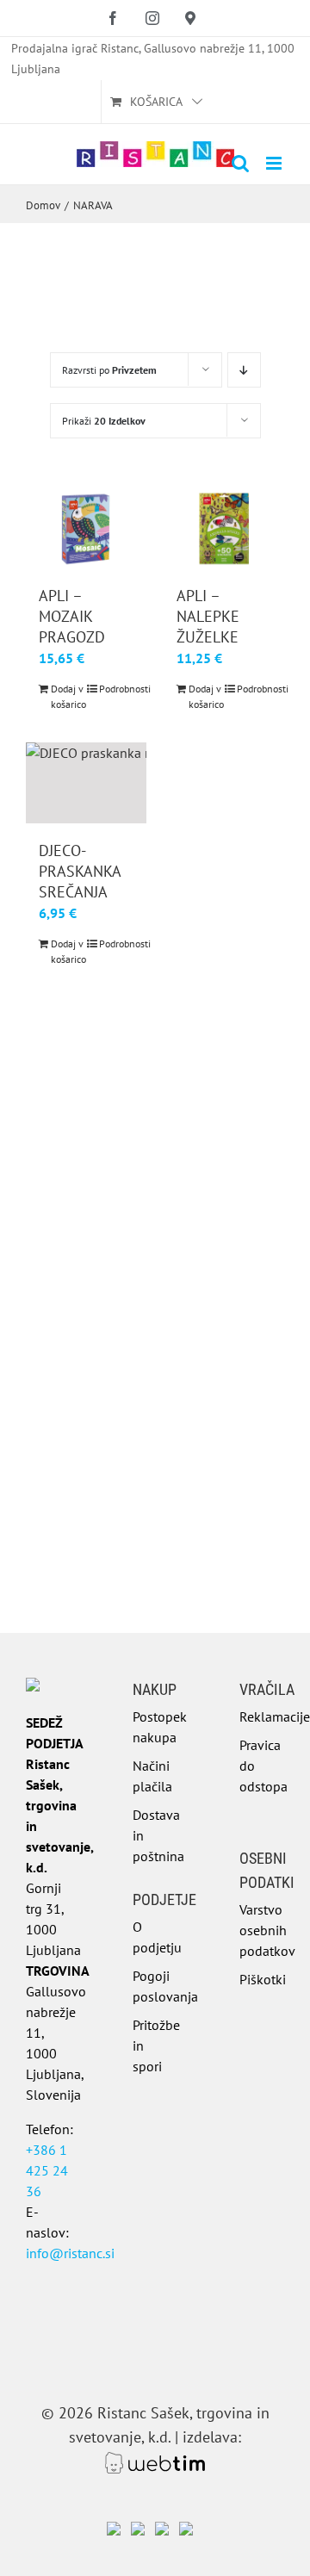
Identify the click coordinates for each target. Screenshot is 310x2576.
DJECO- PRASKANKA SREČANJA (80, 871)
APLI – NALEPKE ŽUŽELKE (208, 616)
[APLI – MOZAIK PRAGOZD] (86, 528)
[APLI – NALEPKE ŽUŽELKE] (224, 528)
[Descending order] (244, 370)
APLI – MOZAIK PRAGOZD (72, 616)
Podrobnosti (116, 689)
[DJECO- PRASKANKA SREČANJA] (86, 782)
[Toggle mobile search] (240, 163)
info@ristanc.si (70, 2253)
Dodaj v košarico (68, 696)
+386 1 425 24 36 (47, 2170)
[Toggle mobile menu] (275, 163)
